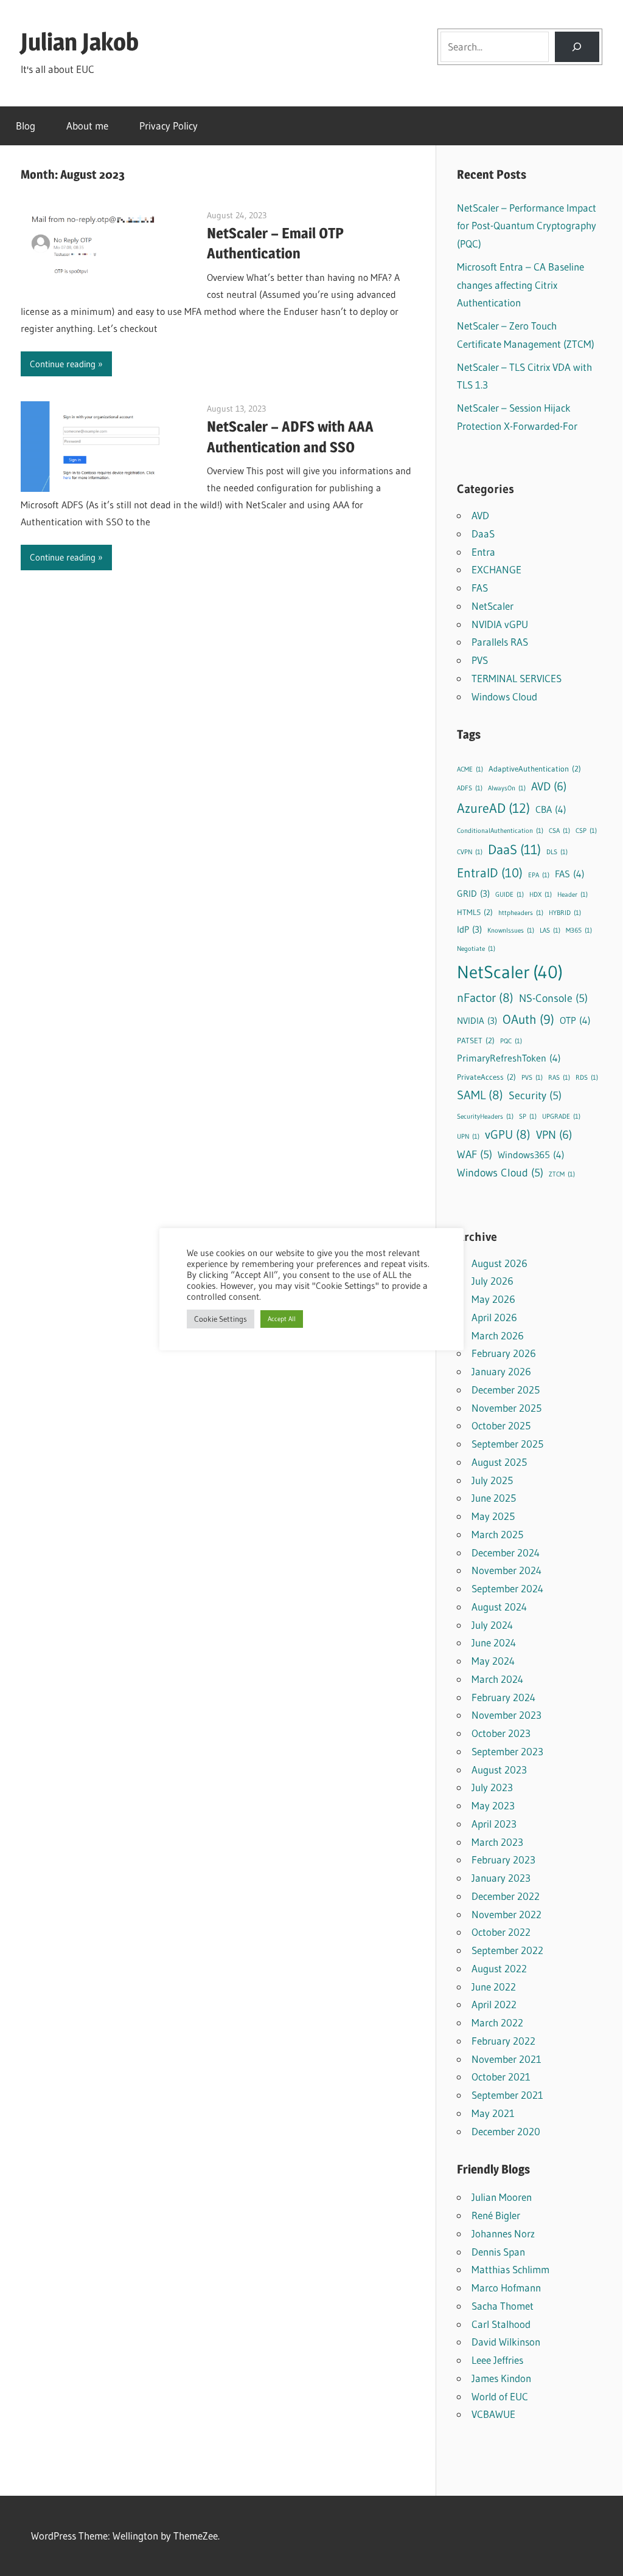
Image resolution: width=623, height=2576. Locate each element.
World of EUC (500, 2396)
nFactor (485, 998)
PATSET (476, 1040)
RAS (559, 1078)
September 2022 (507, 1950)
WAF (475, 1155)
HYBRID (565, 913)
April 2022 (494, 2004)
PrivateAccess (486, 1077)
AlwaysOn (507, 788)
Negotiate (476, 949)
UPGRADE (561, 1117)
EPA (539, 875)
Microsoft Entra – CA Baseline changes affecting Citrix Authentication (520, 285)
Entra (483, 552)
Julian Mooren (502, 2197)
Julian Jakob (80, 42)
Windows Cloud (504, 696)
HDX (541, 895)
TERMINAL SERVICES (517, 678)
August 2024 (499, 1607)
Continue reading (63, 364)
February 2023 (503, 1859)
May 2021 (493, 2113)
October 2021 (501, 2077)
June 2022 (494, 1987)
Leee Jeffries (497, 2360)
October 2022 (501, 1932)
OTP (575, 1020)
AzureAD (493, 808)
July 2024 (492, 1625)
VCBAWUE (493, 2414)
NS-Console (553, 998)
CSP (586, 831)
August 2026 (499, 1263)
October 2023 (501, 1733)
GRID (473, 893)
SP (528, 1117)
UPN (468, 1137)
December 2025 (506, 1390)
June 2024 (494, 1642)
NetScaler (492, 606)
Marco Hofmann (506, 2288)
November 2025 (506, 1408)
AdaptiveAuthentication (535, 768)
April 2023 (494, 1824)
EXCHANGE (496, 569)
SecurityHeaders (485, 1117)
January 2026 (501, 1371)
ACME (470, 769)
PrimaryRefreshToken (509, 1058)
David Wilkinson (506, 2342)
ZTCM (562, 1174)
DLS (557, 852)
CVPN (470, 852)
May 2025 (493, 1516)
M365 (579, 931)
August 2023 (499, 1770)
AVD (480, 515)
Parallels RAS (500, 642)
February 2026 (504, 1353)
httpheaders (521, 913)
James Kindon (501, 2378)
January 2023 (501, 1878)
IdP (469, 929)
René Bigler (496, 2215)
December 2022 (506, 1896)
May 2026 (493, 1299)
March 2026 (498, 1335)
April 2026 (494, 1317)
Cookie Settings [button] (221, 1319)
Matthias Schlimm (510, 2269)
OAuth (528, 1019)
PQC (511, 1041)
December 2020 (506, 2131)
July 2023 (492, 1787)
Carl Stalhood (501, 2324)
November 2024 (506, 1570)
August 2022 (499, 1968)
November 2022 (506, 1914)
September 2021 (507, 2095)
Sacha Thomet (503, 2306)
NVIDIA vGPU (500, 624)
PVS (480, 660)
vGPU (508, 1134)
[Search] (577, 47)
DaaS (483, 534)
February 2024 (503, 1697)
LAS (550, 931)
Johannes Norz (503, 2233)
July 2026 (492, 1281)
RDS (587, 1078)
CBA (551, 809)
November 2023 (506, 1715)
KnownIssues (511, 931)
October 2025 (501, 1425)
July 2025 (492, 1480)
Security (535, 1096)
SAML (480, 1095)
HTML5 (475, 912)
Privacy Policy (169, 126)
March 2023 (497, 1842)
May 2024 (493, 1661)
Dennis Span (498, 2252)
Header (573, 895)
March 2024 (497, 1679)
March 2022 (497, 2022)
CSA (559, 831)
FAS (480, 588)
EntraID (490, 873)
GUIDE (510, 895)
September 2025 (507, 1444)
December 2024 (506, 1552)
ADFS (470, 788)
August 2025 (499, 1462)
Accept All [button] (282, 1319)
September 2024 (507, 1588)
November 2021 (506, 2059)
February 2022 (503, 2041)
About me (87, 126)
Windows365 (531, 1155)
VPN (554, 1135)
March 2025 (497, 1534)
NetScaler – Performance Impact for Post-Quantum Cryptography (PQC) (527, 226)
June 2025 (494, 1498)
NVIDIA (477, 1020)
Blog (26, 126)
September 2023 (507, 1751)
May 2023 (493, 1805)
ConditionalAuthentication (500, 831)
